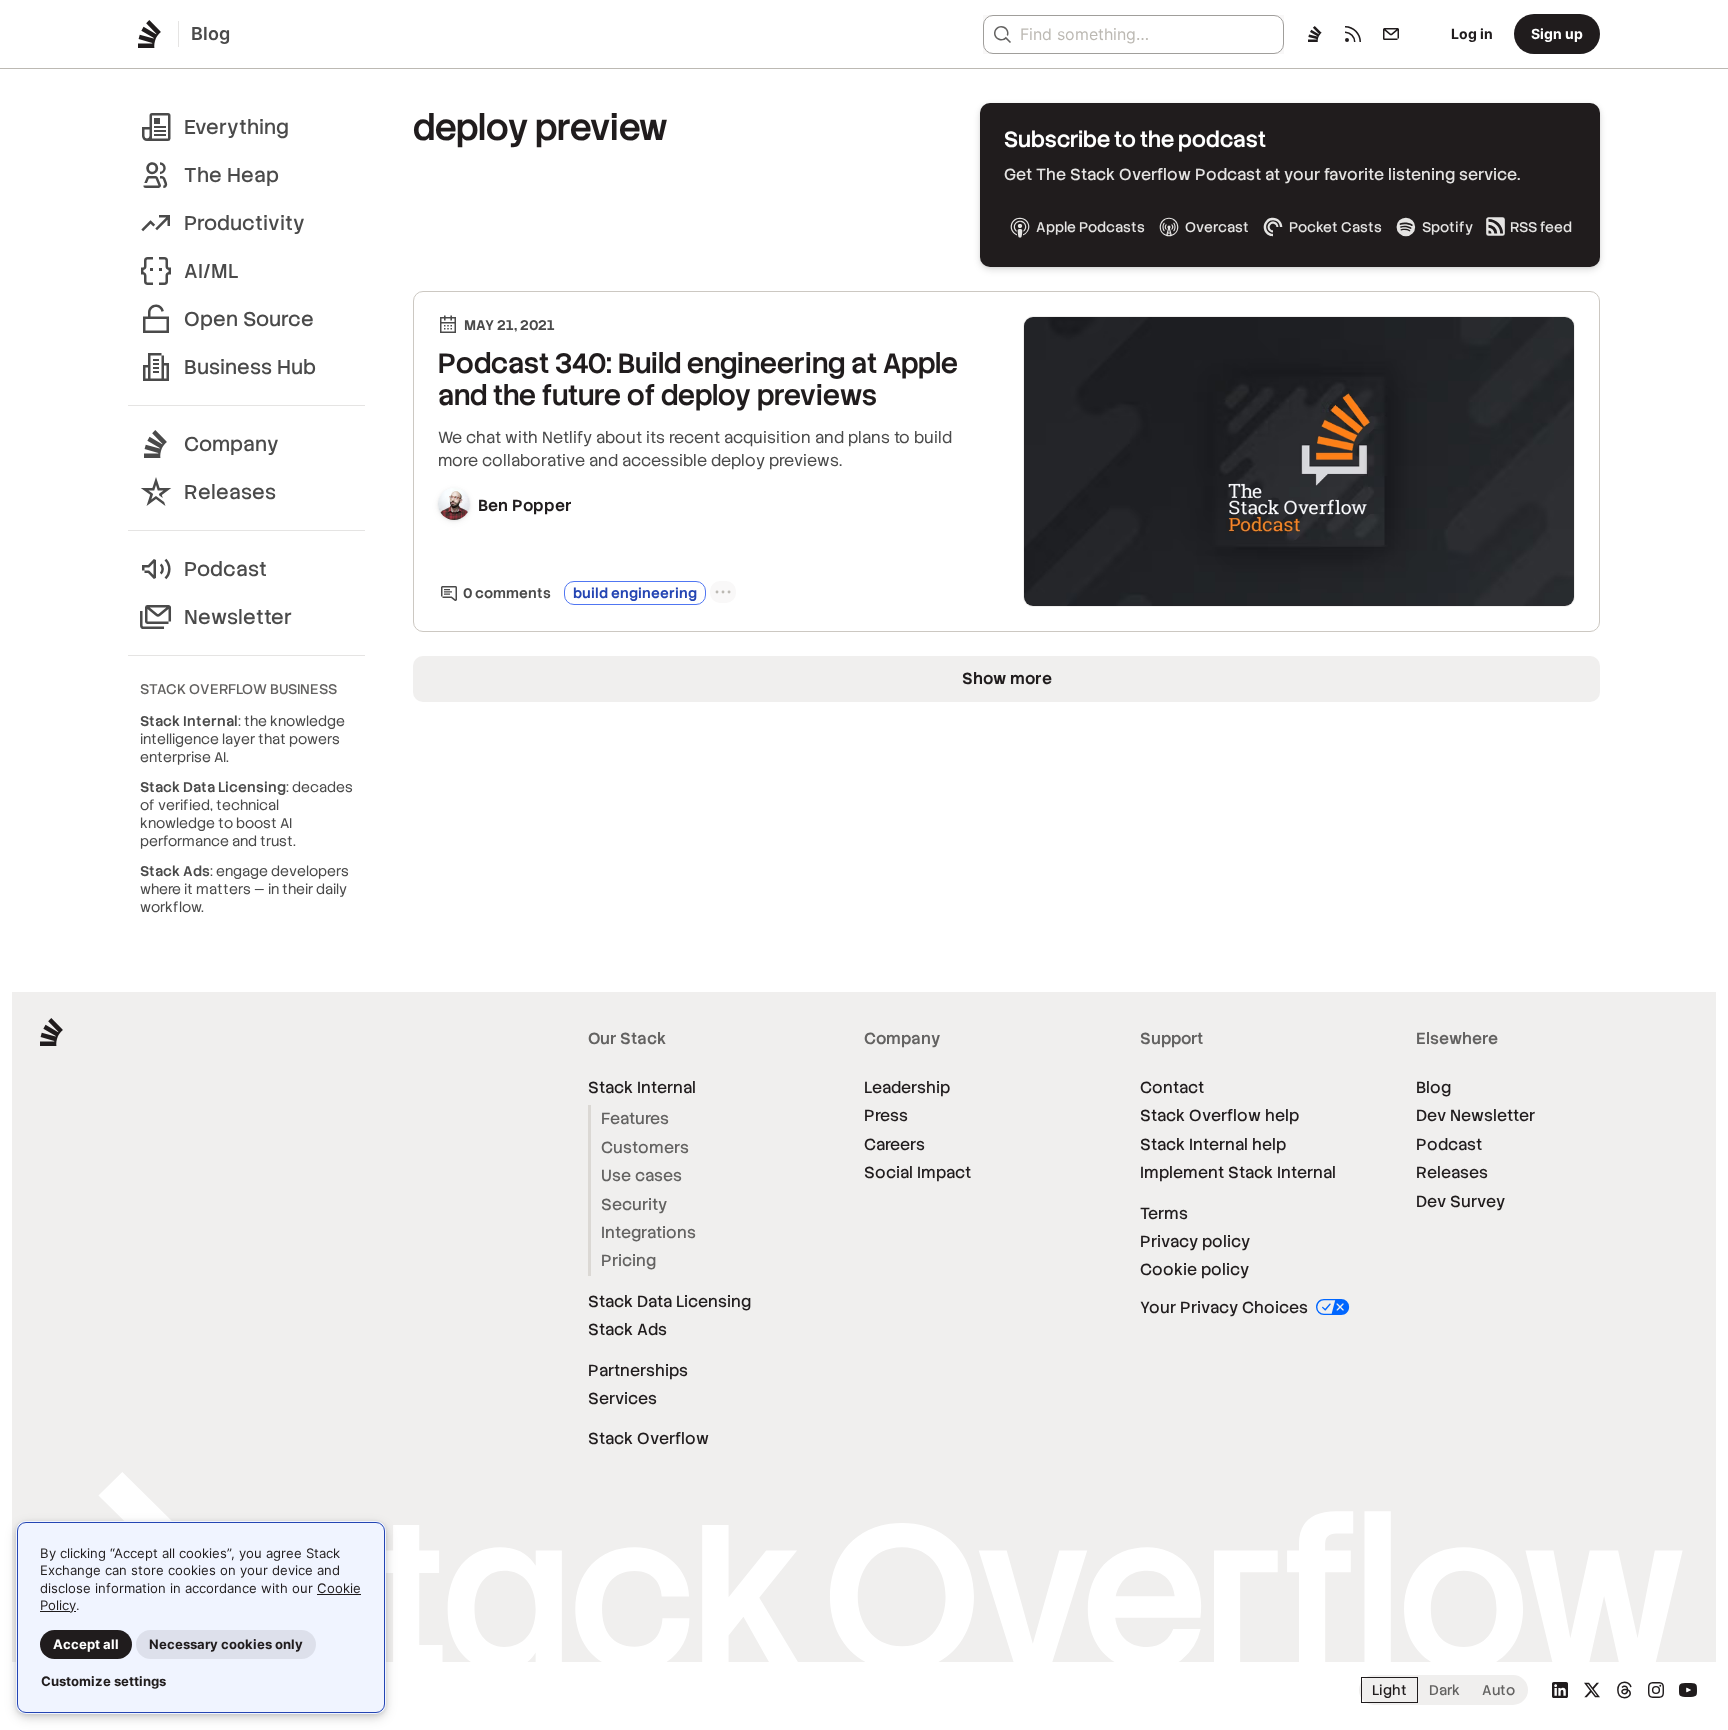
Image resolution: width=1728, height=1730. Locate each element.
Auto (1498, 1690)
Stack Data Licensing (669, 1301)
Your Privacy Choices (1226, 1307)
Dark (1444, 1690)
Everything (236, 127)
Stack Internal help (1213, 1144)
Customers (645, 1147)
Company (231, 444)
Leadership (907, 1087)
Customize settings (103, 1681)
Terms (1164, 1213)
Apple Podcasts (1090, 227)
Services (622, 1398)
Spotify (1447, 227)
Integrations (648, 1232)
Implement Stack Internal (1238, 1172)
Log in (1472, 33)
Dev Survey (1460, 1201)
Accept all (86, 1644)
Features (635, 1118)
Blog (1433, 1087)
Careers (894, 1144)
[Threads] (1624, 1690)
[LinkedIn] (1560, 1690)
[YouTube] (1688, 1690)
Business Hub (250, 367)
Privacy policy (1195, 1241)
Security (634, 1204)
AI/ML (211, 271)
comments (507, 593)
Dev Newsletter (1475, 1115)
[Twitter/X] (1592, 1690)
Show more (1007, 678)
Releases (230, 492)
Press (886, 1115)
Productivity (244, 223)
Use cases (641, 1175)
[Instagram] (1656, 1690)
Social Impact (917, 1172)
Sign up (1557, 33)
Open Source (249, 319)
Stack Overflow (648, 1438)
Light (1389, 1690)
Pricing (628, 1260)
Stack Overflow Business (238, 689)
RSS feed (1541, 227)
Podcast (225, 569)
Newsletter (238, 617)
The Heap (231, 175)
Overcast (1217, 227)
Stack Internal (642, 1087)
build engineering (635, 593)
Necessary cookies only (226, 1644)
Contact (1172, 1087)
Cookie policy (1194, 1269)
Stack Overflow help (1219, 1115)
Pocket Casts (1335, 227)
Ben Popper (525, 505)
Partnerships (638, 1370)
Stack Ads (627, 1329)
